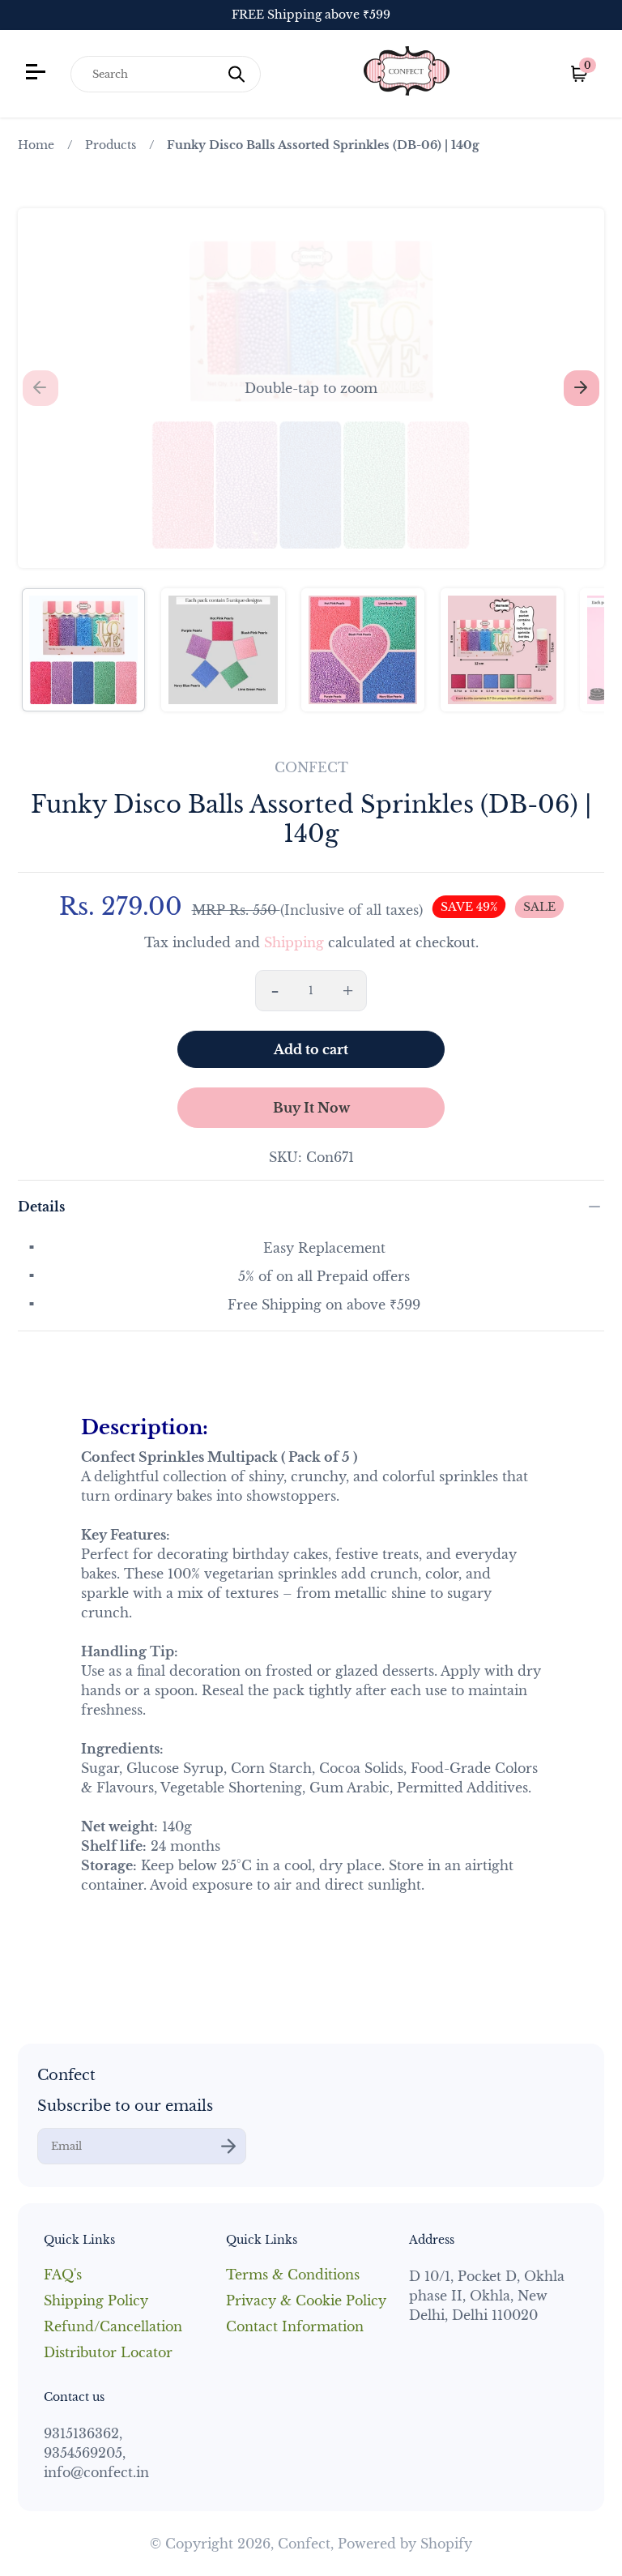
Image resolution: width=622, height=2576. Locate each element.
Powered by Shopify (405, 2544)
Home (36, 145)
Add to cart (311, 1049)
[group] (83, 650)
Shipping (294, 942)
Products (111, 145)
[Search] (236, 74)
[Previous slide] (40, 388)
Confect (304, 2544)
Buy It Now (311, 1108)
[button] (311, 388)
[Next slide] (582, 388)
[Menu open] (38, 74)
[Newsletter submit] (228, 2146)
